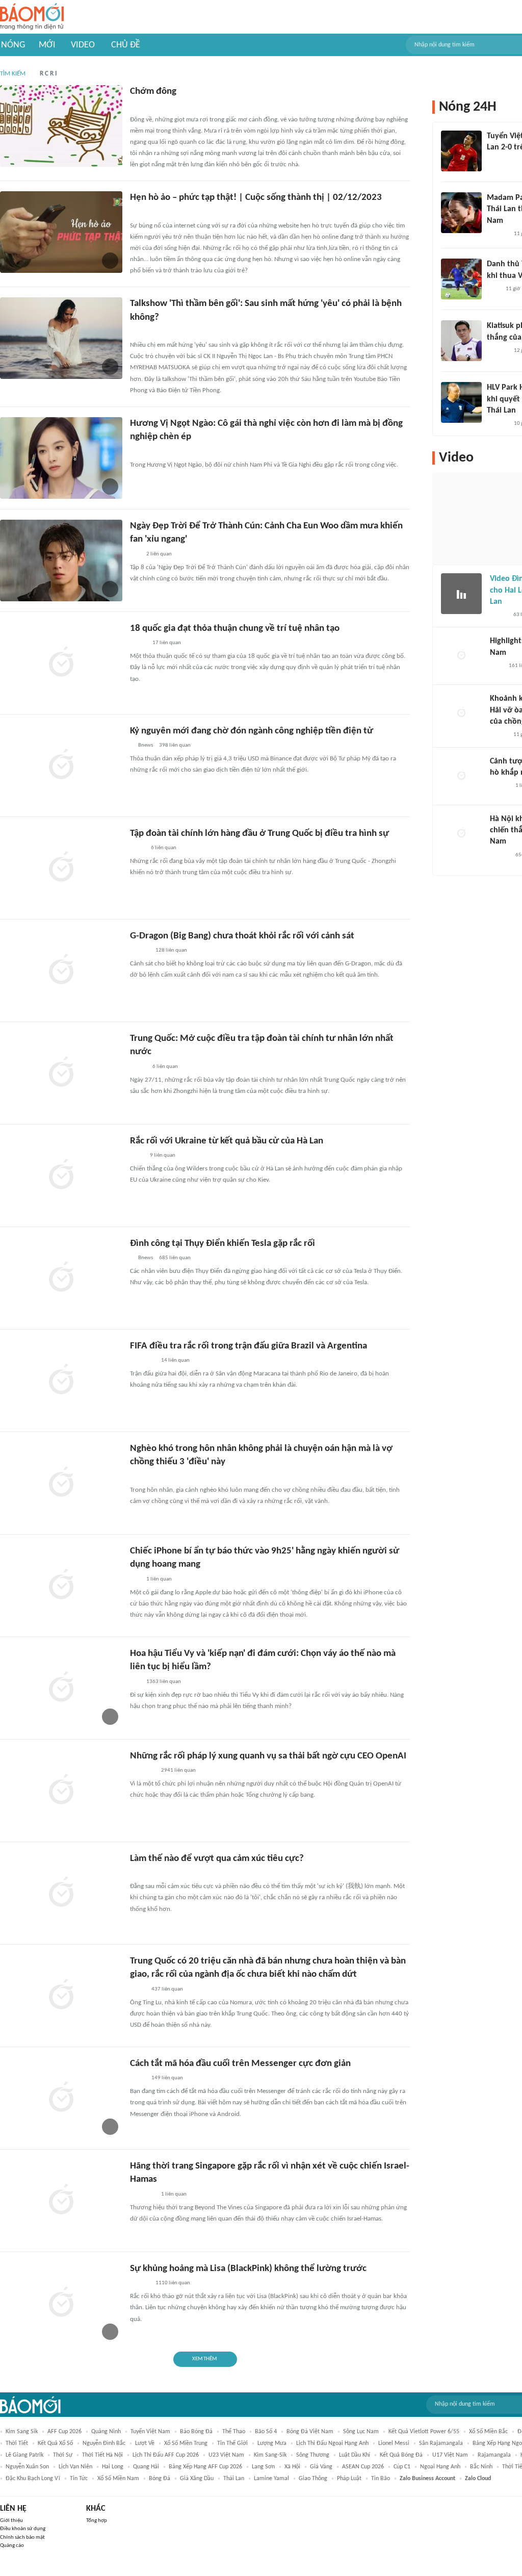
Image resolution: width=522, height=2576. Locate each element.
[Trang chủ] (32, 17)
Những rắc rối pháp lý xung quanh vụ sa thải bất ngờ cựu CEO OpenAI (268, 1756)
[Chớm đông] (61, 126)
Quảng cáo (12, 2546)
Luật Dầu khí (355, 2455)
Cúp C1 (402, 2467)
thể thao (234, 2432)
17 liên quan (167, 643)
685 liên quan (175, 1258)
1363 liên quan (164, 1682)
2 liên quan (159, 554)
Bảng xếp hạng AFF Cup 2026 (205, 2467)
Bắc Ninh (481, 2467)
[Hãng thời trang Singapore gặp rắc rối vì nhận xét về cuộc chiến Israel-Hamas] (61, 2201)
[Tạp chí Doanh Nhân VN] (138, 1990)
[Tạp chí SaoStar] (140, 452)
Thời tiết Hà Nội (102, 2455)
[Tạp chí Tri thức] (493, 161)
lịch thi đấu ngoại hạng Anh (332, 2443)
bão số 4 (266, 2432)
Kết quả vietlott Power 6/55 (424, 2432)
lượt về (145, 2443)
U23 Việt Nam (226, 2455)
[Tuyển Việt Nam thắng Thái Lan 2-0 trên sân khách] (461, 151)
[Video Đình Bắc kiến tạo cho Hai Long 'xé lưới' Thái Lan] (461, 594)
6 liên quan (164, 848)
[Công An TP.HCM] (137, 848)
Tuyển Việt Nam (150, 2432)
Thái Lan (234, 2479)
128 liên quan (171, 950)
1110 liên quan (173, 2283)
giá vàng (321, 2467)
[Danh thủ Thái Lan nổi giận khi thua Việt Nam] (461, 279)
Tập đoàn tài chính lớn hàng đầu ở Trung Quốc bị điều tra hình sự (259, 834)
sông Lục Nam (361, 2432)
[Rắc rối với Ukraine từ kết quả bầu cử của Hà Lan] (61, 1176)
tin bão (381, 2479)
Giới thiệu (11, 2521)
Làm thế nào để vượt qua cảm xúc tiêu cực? (217, 1859)
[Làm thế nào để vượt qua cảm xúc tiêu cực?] (61, 1893)
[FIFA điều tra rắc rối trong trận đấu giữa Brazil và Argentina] (61, 1381)
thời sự (63, 2455)
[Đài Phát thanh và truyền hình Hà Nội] (141, 213)
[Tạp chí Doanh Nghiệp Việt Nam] (139, 1477)
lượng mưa (272, 2443)
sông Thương (313, 2455)
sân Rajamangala (441, 2443)
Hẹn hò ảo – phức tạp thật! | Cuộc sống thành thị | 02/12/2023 (256, 198)
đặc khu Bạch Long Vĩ (33, 2479)
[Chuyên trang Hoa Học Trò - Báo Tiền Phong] (135, 554)
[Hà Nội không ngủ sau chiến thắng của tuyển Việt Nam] (461, 834)
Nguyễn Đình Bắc (104, 2443)
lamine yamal (271, 2479)
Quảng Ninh (106, 2432)
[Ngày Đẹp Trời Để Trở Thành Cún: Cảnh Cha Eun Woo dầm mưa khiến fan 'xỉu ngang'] (61, 560)
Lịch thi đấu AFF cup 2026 (166, 2455)
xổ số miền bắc (488, 2432)
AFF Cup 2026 (64, 2432)
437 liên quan (167, 1989)
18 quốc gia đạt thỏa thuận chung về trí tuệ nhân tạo (235, 629)
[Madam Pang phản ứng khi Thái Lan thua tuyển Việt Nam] (461, 213)
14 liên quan (175, 1360)
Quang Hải (146, 2467)
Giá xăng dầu (197, 2479)
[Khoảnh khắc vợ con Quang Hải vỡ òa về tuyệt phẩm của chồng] (461, 713)
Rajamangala (494, 2455)
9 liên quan (163, 1155)
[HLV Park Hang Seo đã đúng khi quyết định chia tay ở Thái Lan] (461, 402)
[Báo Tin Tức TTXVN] (137, 1156)
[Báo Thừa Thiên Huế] (139, 107)
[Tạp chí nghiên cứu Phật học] (145, 1873)
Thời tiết (17, 2443)
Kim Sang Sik (22, 2432)
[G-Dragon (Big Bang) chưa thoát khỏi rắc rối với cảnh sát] (61, 971)
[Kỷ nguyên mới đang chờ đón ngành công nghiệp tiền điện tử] (61, 766)
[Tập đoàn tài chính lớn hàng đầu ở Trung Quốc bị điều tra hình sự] (61, 868)
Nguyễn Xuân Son (27, 2467)
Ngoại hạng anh (440, 2467)
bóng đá (160, 2479)
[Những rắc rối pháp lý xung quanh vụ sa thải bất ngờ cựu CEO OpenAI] (61, 1791)
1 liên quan (159, 1579)
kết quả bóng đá (401, 2455)
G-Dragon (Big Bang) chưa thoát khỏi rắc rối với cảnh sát (242, 936)
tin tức (79, 2479)
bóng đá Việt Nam (310, 2432)
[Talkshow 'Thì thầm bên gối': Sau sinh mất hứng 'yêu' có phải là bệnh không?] (61, 338)
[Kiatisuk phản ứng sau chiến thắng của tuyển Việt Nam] (461, 341)
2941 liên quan (178, 1770)
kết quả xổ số (55, 2443)
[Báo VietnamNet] (499, 615)
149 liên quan (167, 2078)
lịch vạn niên (75, 2467)
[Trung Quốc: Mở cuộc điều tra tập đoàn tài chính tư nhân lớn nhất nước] (61, 1073)
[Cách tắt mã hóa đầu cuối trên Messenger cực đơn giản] (61, 2098)
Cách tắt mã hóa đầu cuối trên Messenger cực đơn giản (240, 2064)
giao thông (313, 2479)
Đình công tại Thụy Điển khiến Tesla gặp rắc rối (223, 1244)
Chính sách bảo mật (22, 2537)
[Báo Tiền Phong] (140, 332)
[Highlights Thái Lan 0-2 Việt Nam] (461, 656)
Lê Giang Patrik (24, 2455)
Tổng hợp (97, 2521)
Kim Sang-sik (270, 2455)
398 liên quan (175, 745)
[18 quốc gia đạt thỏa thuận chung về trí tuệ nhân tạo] (61, 663)
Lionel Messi (394, 2443)
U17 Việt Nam (450, 2455)
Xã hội (292, 2467)
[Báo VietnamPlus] (142, 1361)
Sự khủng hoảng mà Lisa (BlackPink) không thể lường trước (248, 2269)
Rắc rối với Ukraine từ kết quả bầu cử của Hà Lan (227, 1141)
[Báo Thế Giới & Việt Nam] (138, 2078)
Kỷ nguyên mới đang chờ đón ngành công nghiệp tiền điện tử (252, 731)
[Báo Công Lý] (138, 643)
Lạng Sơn (263, 2467)
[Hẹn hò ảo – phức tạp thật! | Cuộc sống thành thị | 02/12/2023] (61, 232)
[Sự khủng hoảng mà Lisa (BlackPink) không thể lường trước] (61, 2303)
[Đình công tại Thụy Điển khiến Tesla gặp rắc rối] (61, 1278)
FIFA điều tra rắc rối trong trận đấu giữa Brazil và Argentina (249, 1346)
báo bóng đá (196, 2432)
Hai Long (113, 2467)
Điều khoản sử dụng (23, 2529)
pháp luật (349, 2479)
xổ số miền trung (186, 2443)
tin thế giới (232, 2443)
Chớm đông (153, 92)
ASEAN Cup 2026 (363, 2467)
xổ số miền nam (118, 2479)
